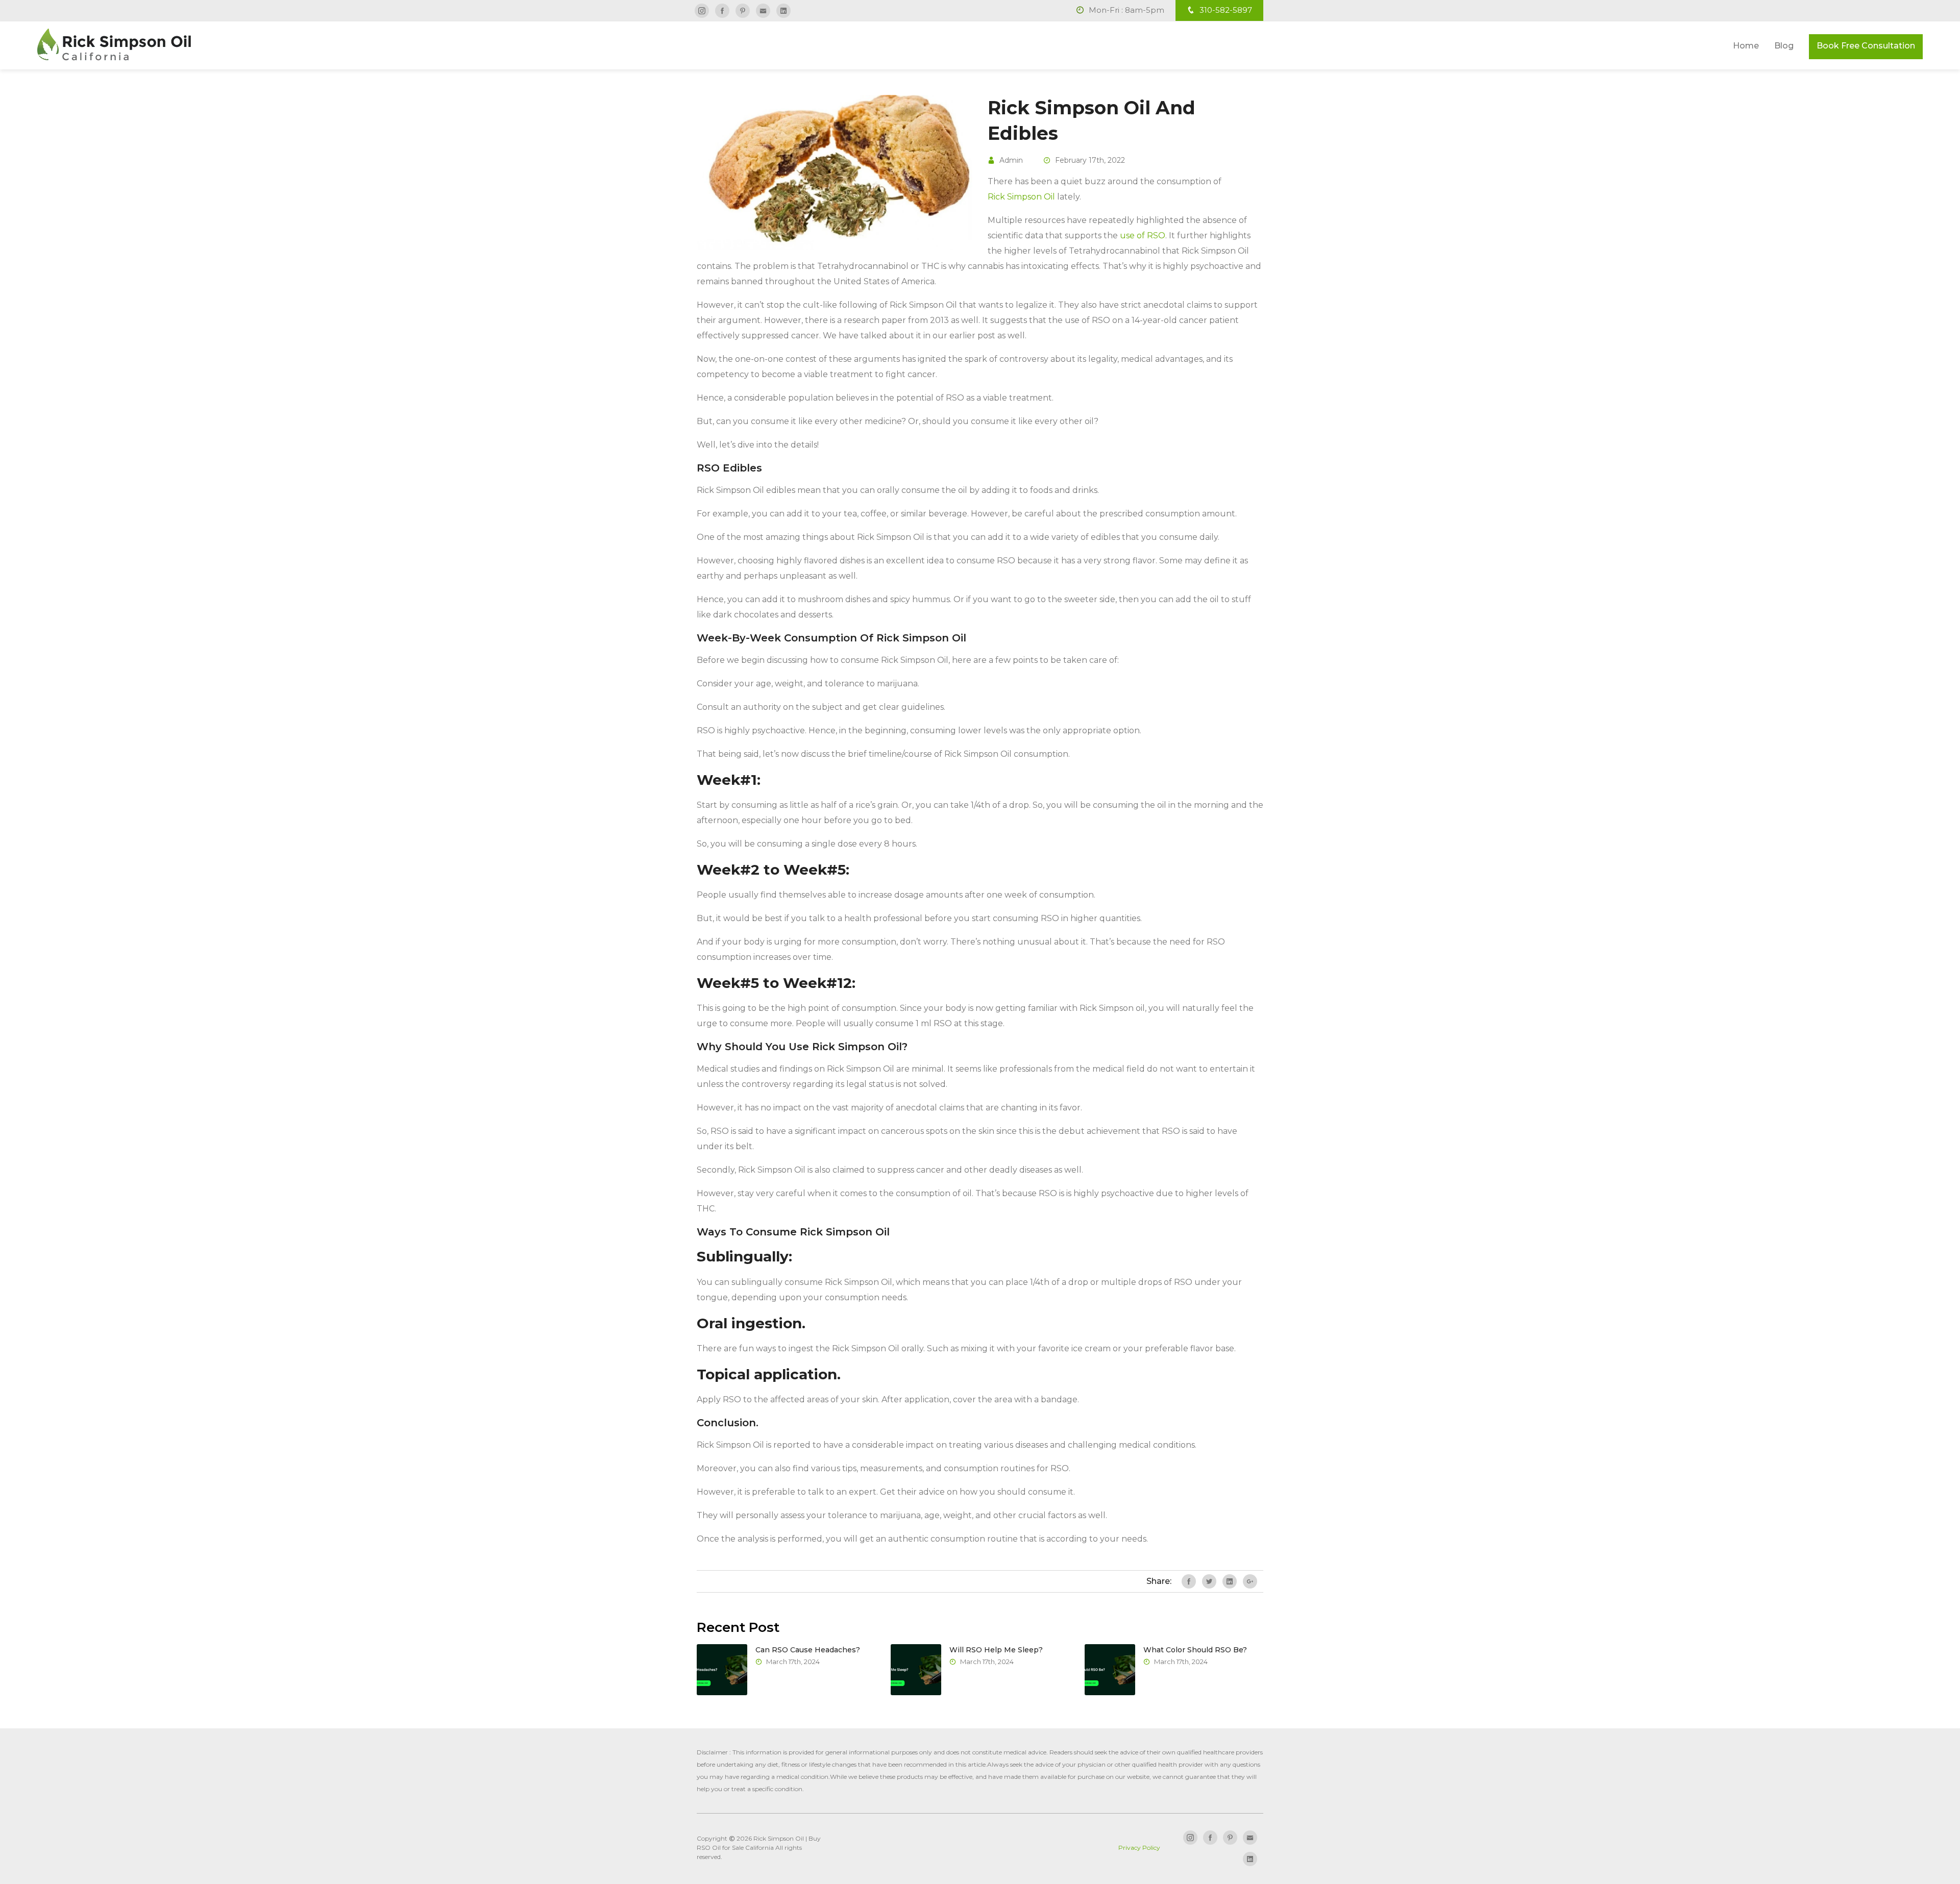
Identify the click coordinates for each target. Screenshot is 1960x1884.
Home (1746, 46)
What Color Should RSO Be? (1195, 1650)
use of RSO (1143, 235)
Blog (1784, 46)
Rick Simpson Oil (1021, 197)
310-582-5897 (1225, 10)
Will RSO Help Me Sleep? (996, 1650)
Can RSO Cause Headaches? (808, 1650)
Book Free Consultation (1866, 46)
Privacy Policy (1139, 1848)
